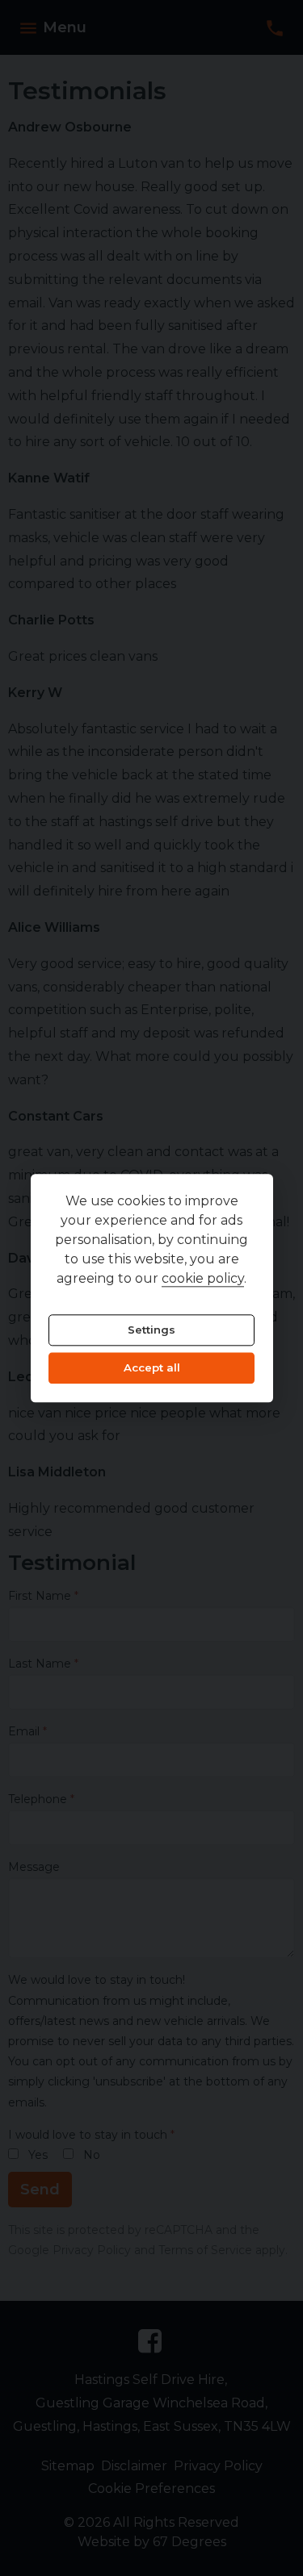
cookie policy (203, 1278)
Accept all (152, 1368)
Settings (151, 1330)
